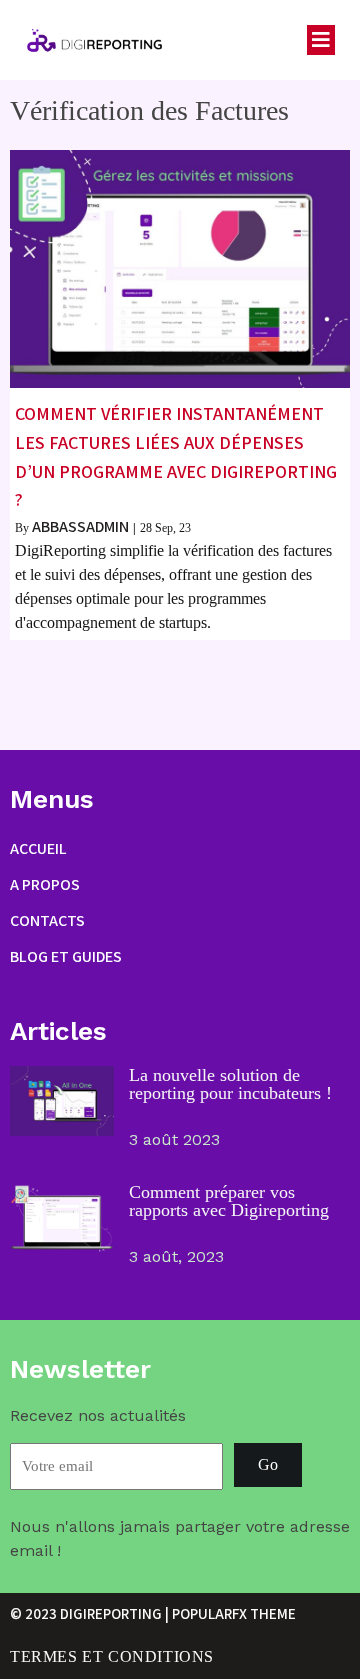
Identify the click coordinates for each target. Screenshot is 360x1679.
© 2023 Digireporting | (91, 1613)
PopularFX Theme (234, 1613)
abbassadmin (80, 526)
